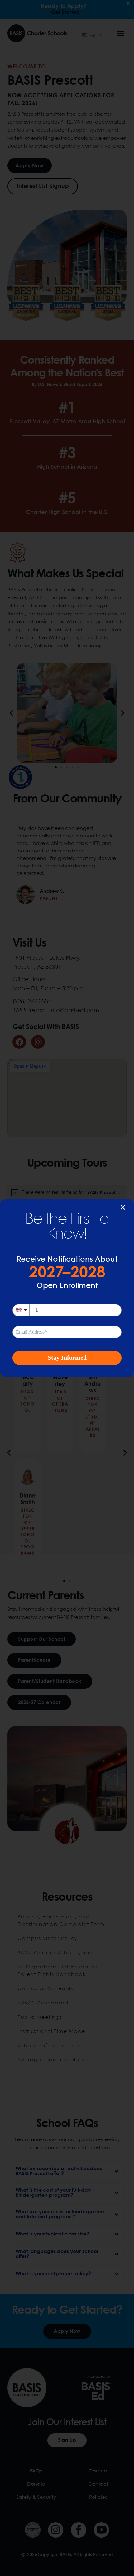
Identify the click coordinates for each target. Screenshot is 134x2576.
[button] (123, 1207)
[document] (67, 1288)
